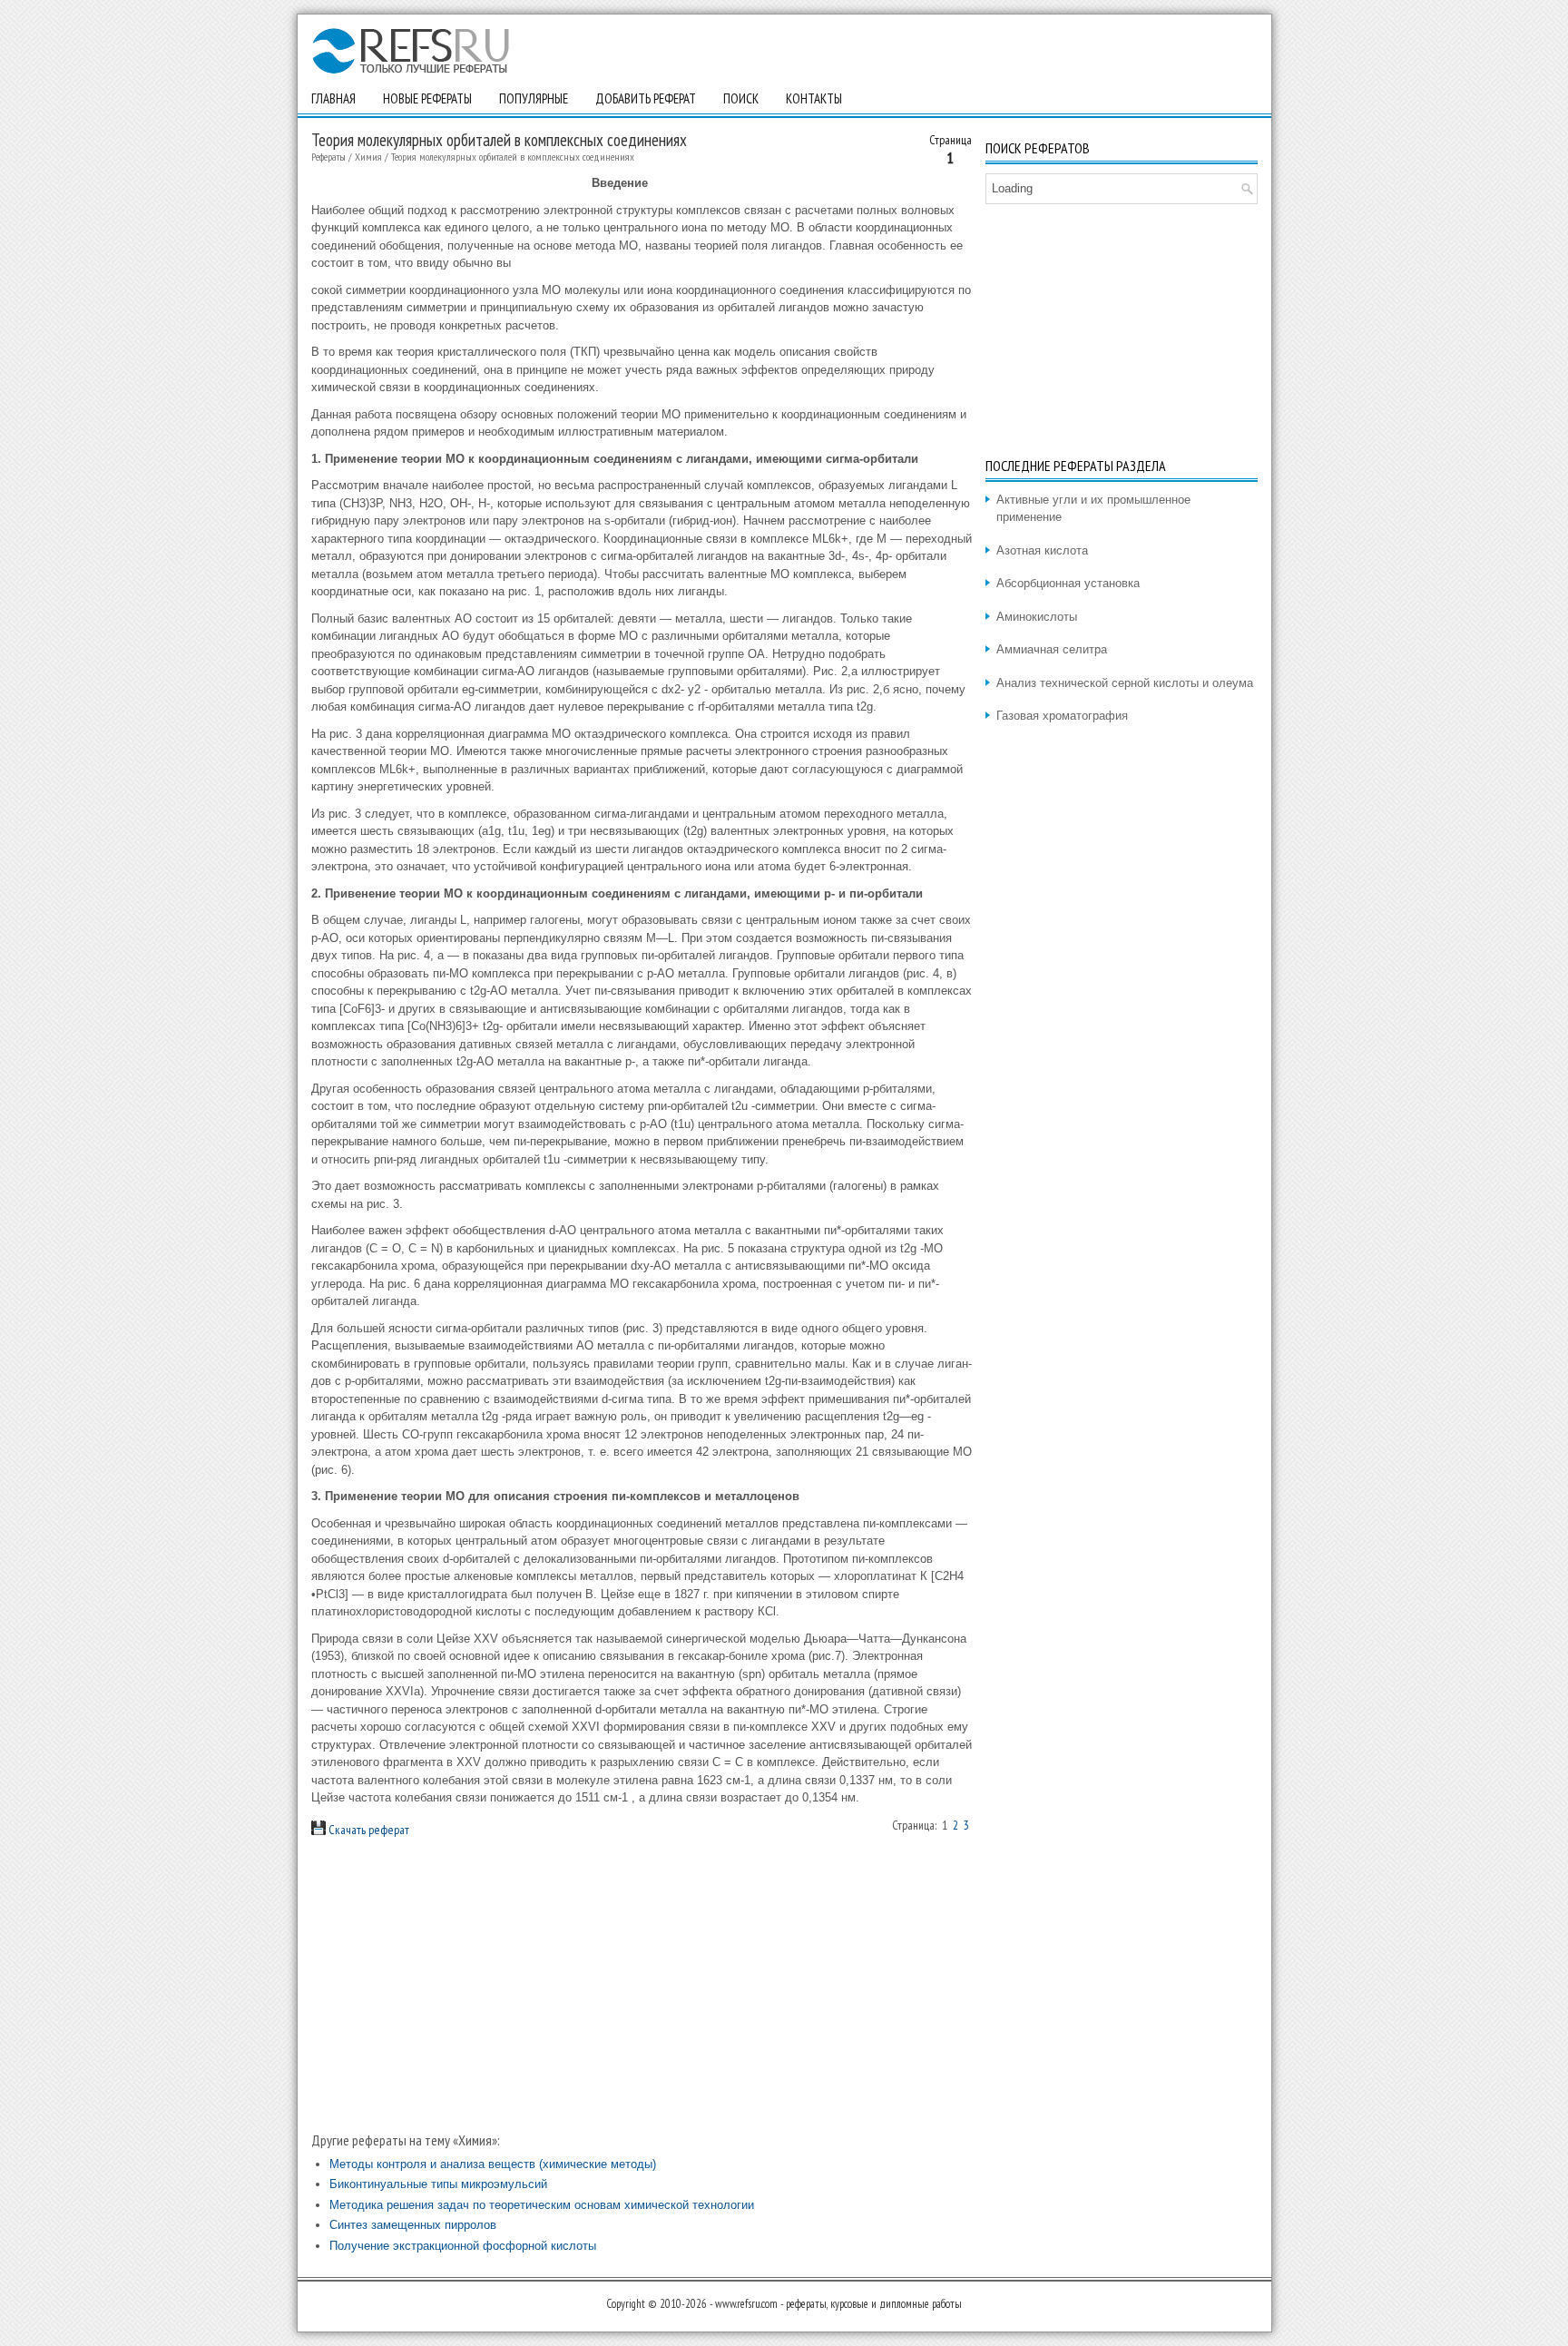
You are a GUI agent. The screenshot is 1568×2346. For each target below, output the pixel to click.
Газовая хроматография (1062, 716)
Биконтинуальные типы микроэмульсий (438, 2184)
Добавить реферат (646, 98)
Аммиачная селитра (1052, 649)
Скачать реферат (367, 1830)
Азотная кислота (1042, 550)
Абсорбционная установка (1068, 583)
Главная (333, 98)
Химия (368, 157)
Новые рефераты (427, 98)
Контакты (814, 98)
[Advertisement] (642, 1984)
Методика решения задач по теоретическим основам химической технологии (542, 2205)
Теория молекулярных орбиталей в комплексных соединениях (513, 157)
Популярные (534, 98)
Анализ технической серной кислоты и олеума (1125, 683)
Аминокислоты (1037, 617)
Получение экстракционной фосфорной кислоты (463, 2246)
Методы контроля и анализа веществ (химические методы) (493, 2164)
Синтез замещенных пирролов (413, 2225)
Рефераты (328, 157)
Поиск (741, 98)
